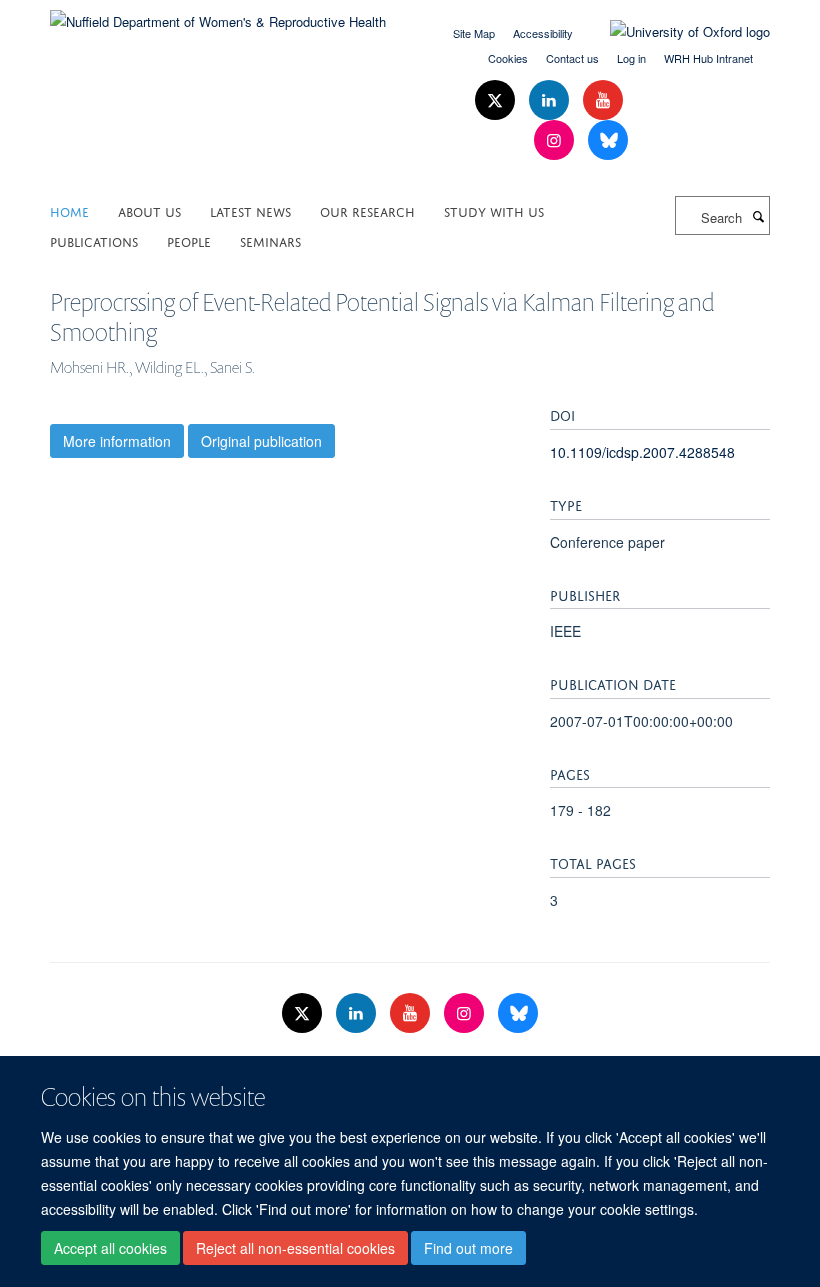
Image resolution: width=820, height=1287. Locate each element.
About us (149, 210)
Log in (631, 58)
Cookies (508, 58)
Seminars (270, 240)
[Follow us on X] (497, 100)
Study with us (494, 210)
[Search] (758, 216)
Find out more (468, 1248)
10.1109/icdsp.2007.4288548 (642, 452)
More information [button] (117, 441)
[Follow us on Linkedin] (551, 100)
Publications (94, 240)
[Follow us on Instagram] (556, 140)
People (189, 240)
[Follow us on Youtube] (603, 100)
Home (69, 210)
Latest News (250, 210)
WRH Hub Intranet (708, 58)
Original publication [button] (261, 441)
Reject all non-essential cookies (295, 1248)
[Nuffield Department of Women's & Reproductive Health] (218, 14)
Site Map (474, 33)
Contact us (572, 58)
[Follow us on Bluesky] (608, 140)
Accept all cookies (110, 1248)
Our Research (367, 210)
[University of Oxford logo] (675, 32)
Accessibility (543, 33)
